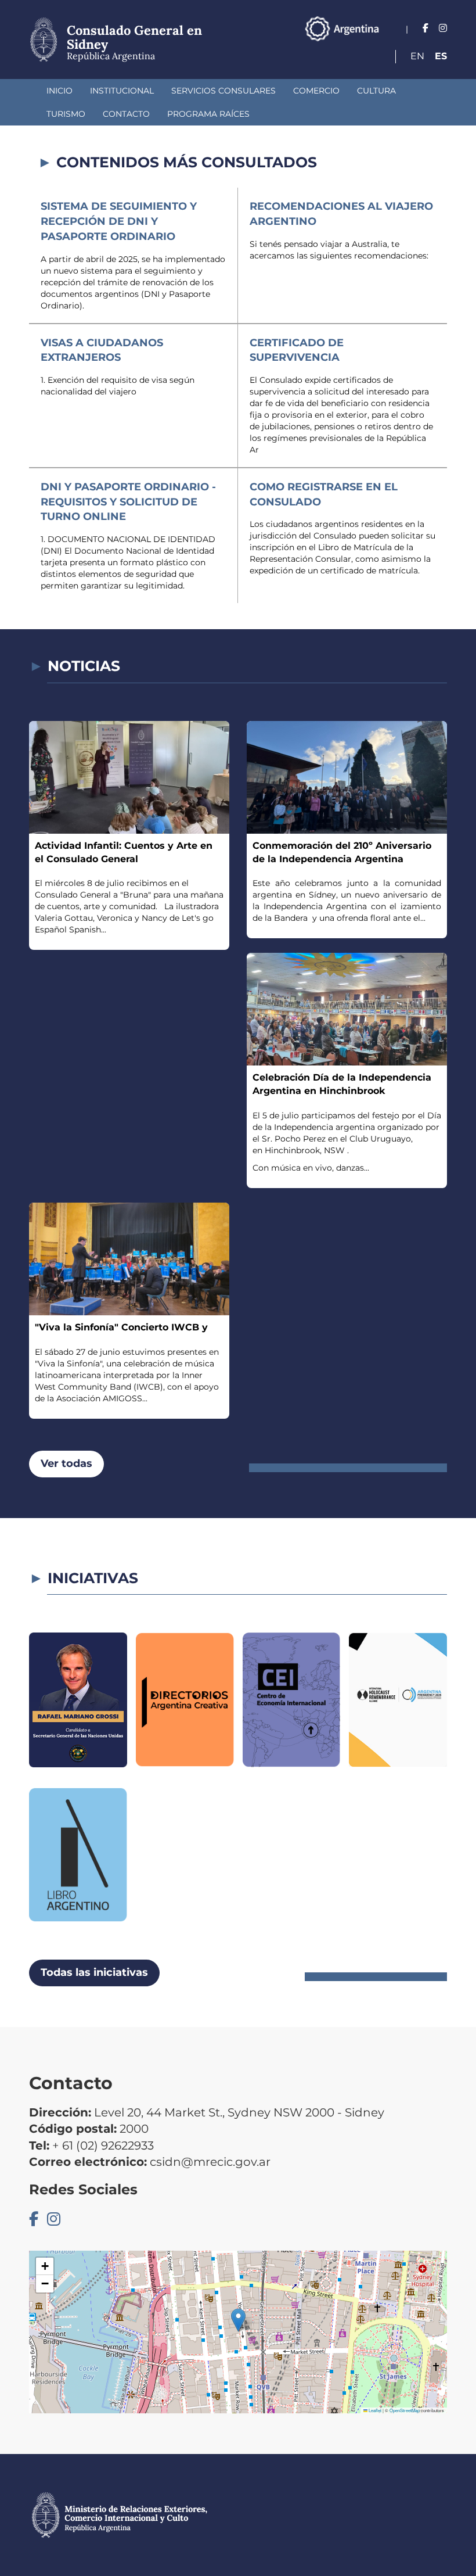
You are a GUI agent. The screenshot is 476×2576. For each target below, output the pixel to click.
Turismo (66, 114)
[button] (238, 2320)
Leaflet (374, 2410)
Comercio (316, 91)
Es (441, 56)
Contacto (126, 114)
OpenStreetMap (405, 2410)
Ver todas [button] (66, 1463)
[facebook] (425, 28)
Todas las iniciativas (94, 1972)
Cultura (376, 91)
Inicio (59, 91)
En (417, 56)
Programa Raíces (208, 114)
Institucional (122, 91)
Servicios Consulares (223, 91)
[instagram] (443, 28)
